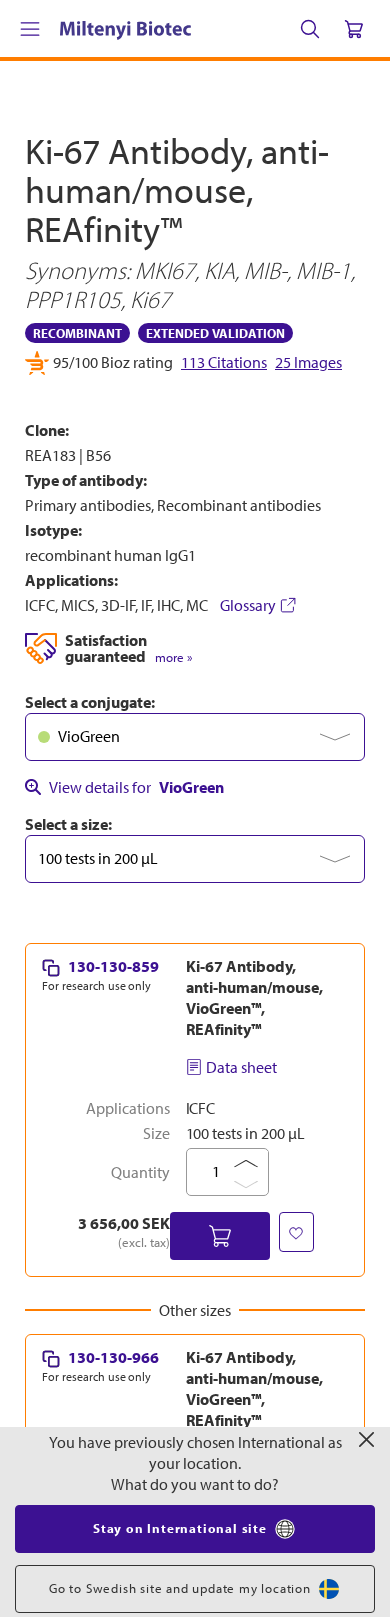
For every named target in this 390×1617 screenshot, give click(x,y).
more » (173, 657)
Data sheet (241, 1067)
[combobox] (195, 737)
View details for (136, 787)
